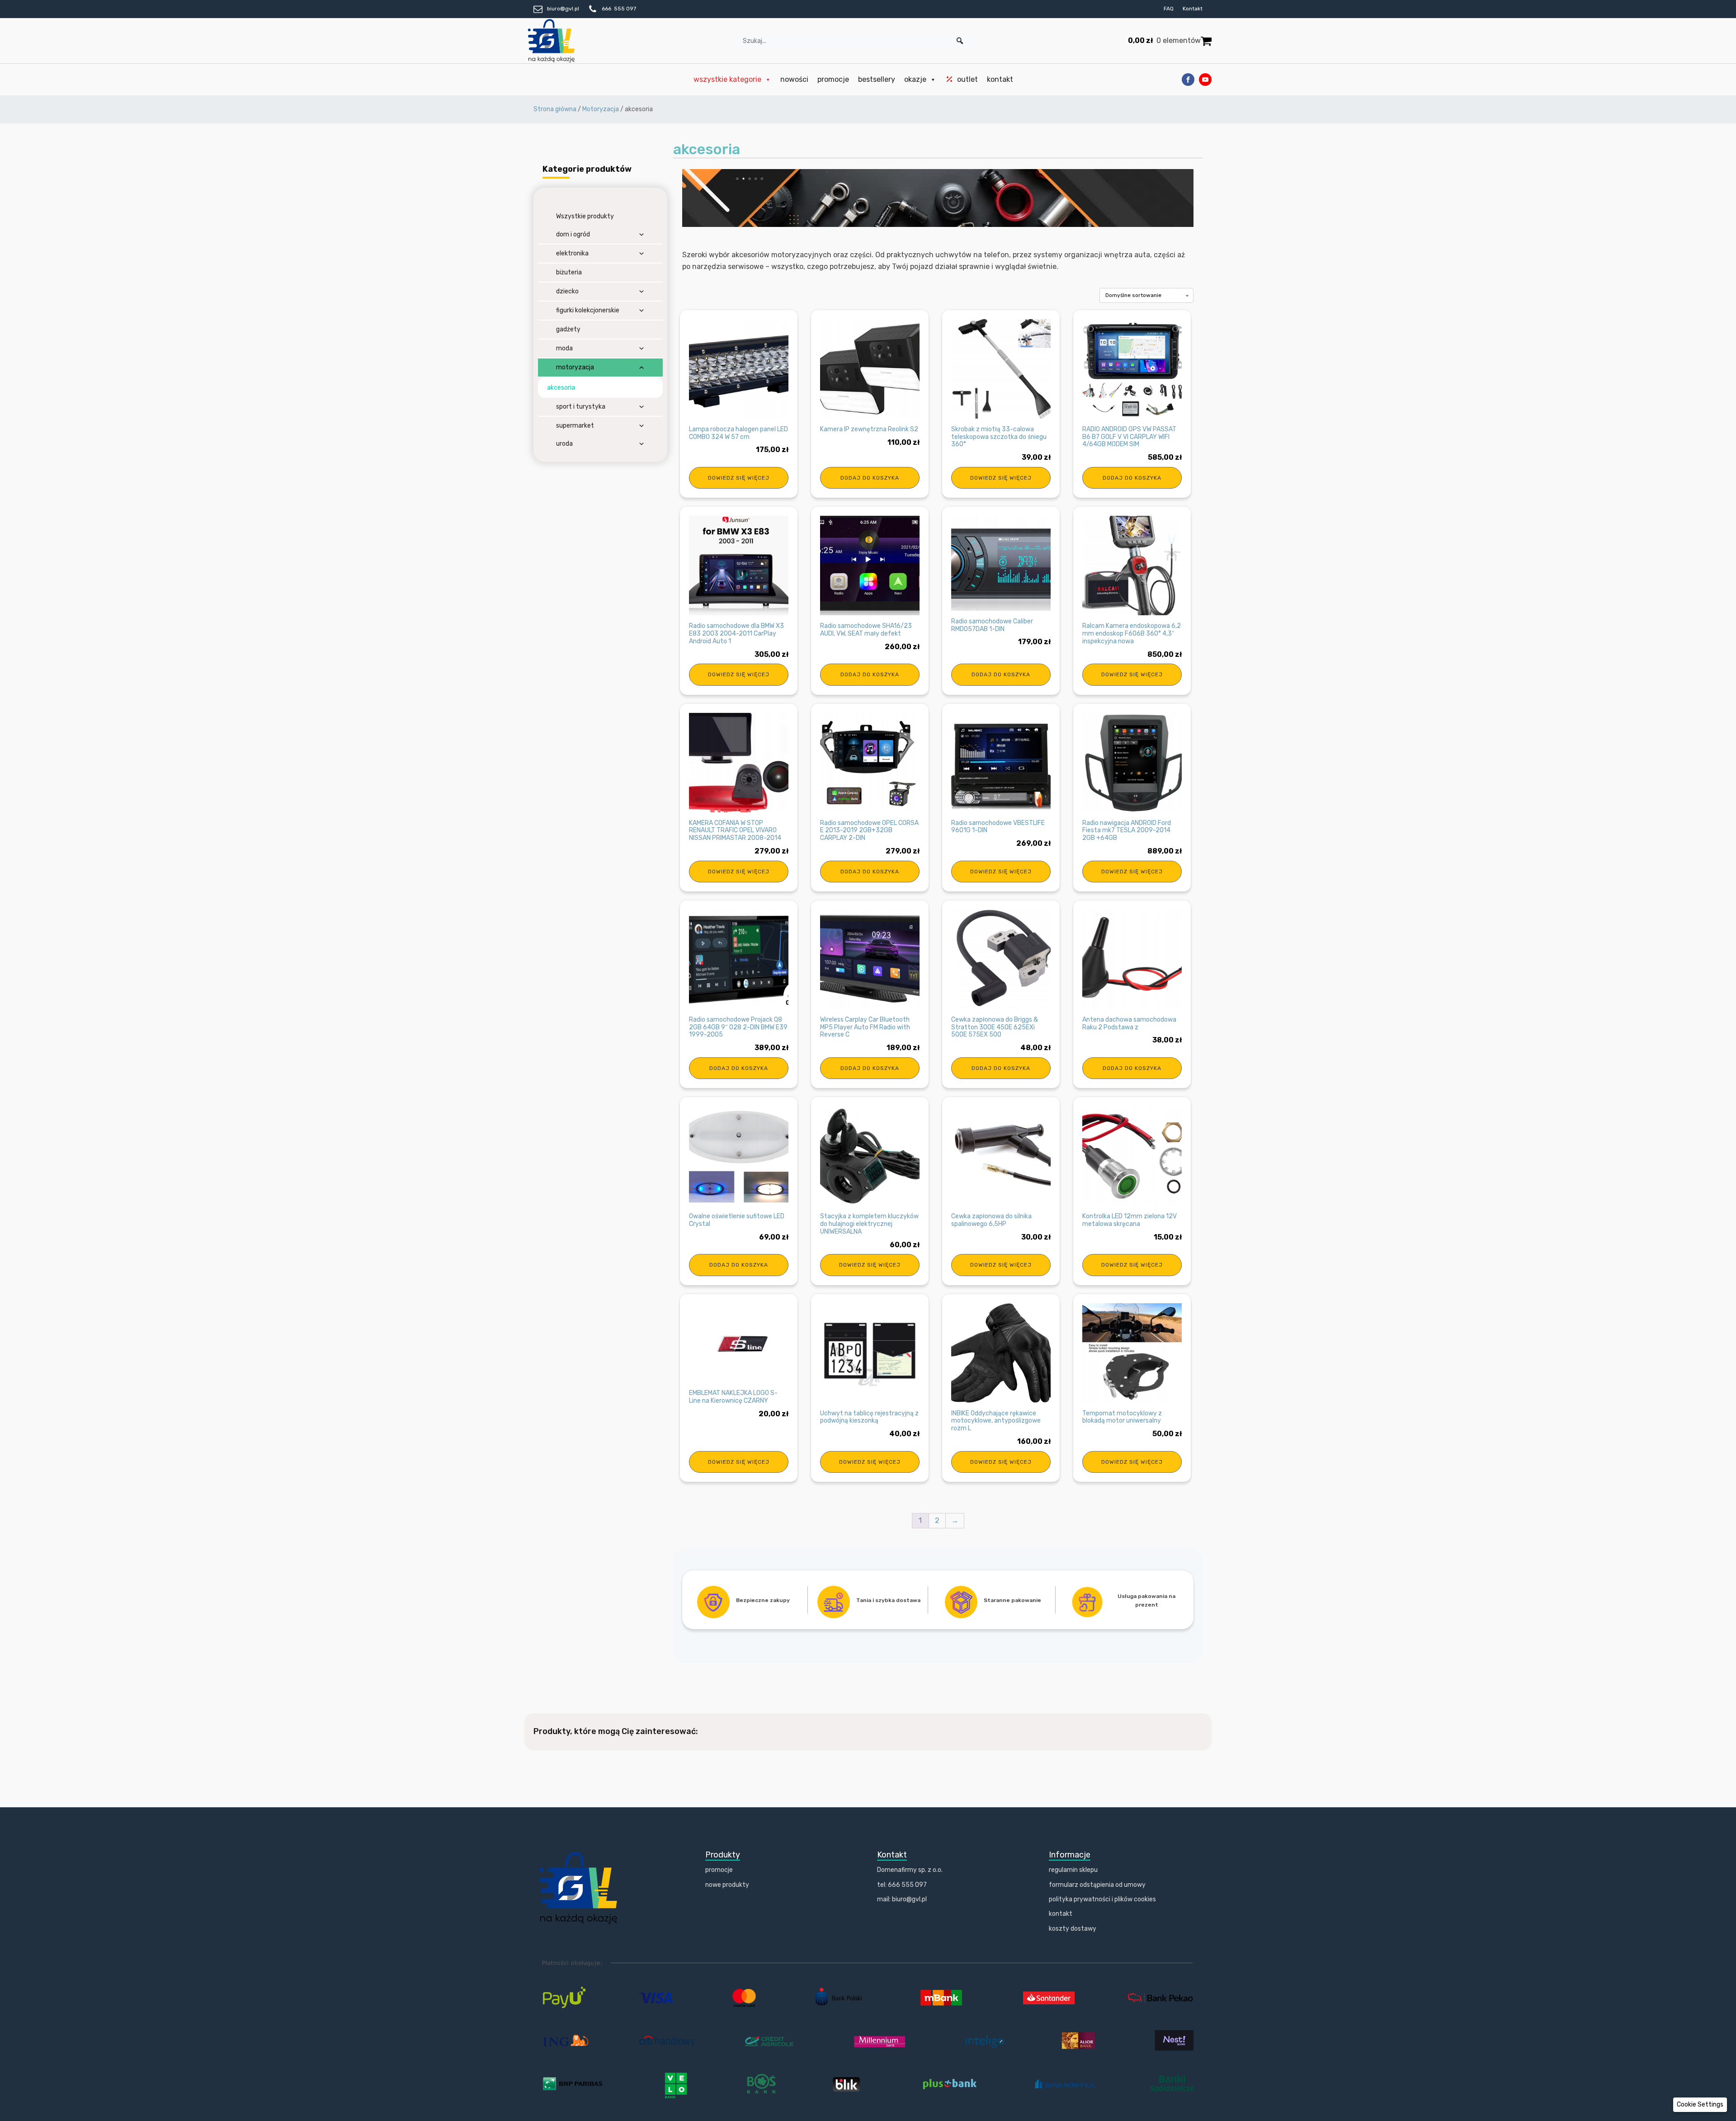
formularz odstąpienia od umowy (1097, 1885)
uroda (564, 444)
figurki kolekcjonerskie (588, 310)
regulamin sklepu (1073, 1870)
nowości (794, 79)
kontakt (1000, 79)
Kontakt (1193, 9)
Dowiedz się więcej (739, 478)
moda (564, 348)
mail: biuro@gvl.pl (902, 1899)
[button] (960, 41)
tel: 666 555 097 (902, 1885)
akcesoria (561, 388)
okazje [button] (915, 79)
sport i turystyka (581, 407)
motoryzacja (575, 367)
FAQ (1169, 9)
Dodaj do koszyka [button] (870, 478)
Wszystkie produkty (585, 216)
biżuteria (569, 272)
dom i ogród (573, 234)
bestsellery (877, 79)
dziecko (567, 291)
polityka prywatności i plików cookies (1102, 1899)
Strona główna (555, 109)
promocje (833, 79)
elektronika (572, 253)
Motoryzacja (601, 109)
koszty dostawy (1073, 1929)
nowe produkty (727, 1885)
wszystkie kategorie (727, 79)
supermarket (575, 426)
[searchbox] (854, 41)
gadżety (568, 329)
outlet (967, 79)
